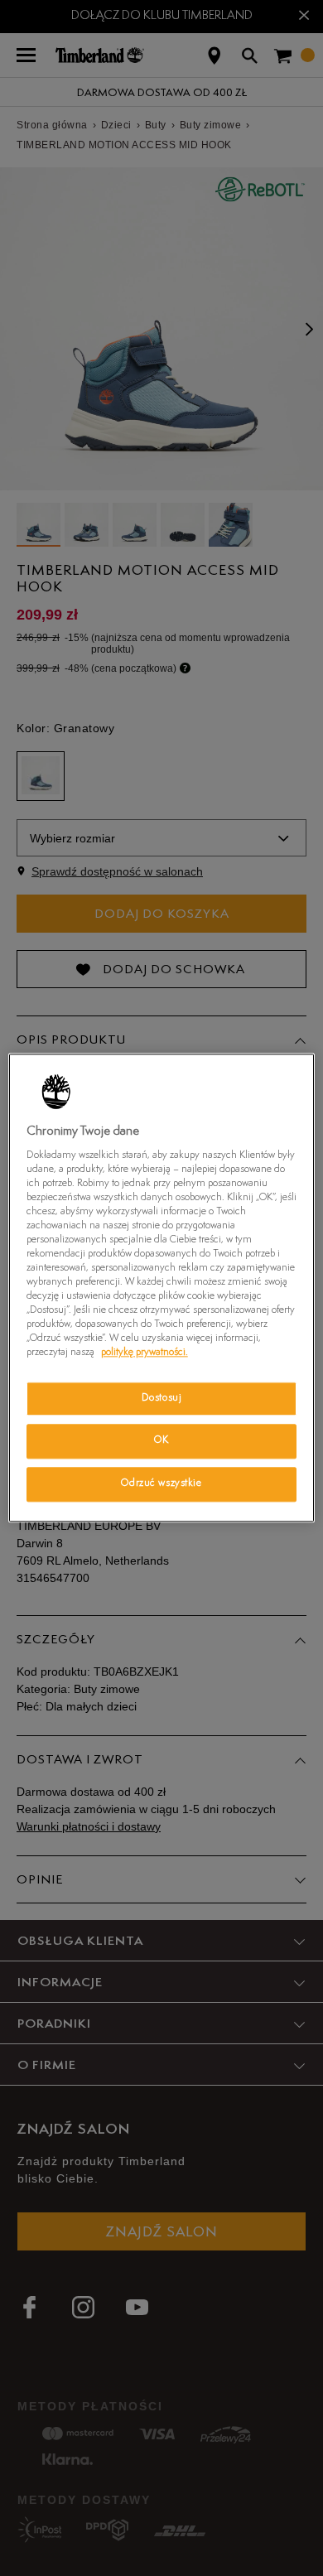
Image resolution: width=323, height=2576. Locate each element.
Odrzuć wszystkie (161, 1484)
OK (161, 1441)
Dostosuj (162, 1398)
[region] (162, 1288)
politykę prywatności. (145, 1353)
